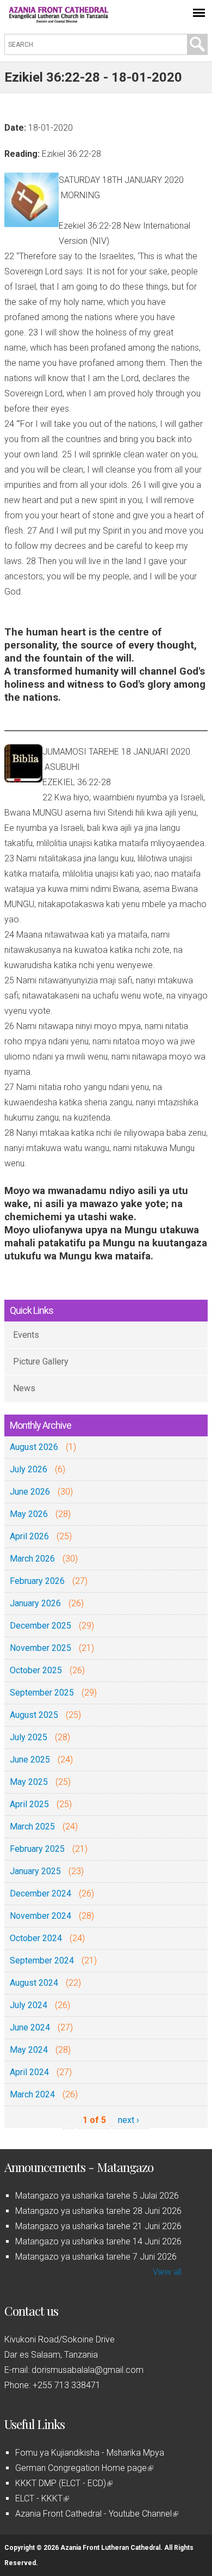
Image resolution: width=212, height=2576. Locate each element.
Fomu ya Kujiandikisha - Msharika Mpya (90, 2453)
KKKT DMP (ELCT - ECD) (63, 2483)
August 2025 (34, 1715)
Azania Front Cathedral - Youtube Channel (96, 2514)
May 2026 (29, 1514)
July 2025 (29, 1737)
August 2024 (34, 1983)
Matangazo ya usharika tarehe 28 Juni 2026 (98, 2211)
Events (26, 1335)
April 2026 (29, 1536)
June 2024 (30, 2027)
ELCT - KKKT (41, 2498)
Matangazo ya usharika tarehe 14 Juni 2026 (98, 2241)
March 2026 (32, 1559)
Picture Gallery (41, 1362)
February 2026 (37, 1581)
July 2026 (29, 1469)
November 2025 (40, 1648)
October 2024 (36, 1938)
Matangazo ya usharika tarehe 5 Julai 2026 (97, 2196)
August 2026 (34, 1447)
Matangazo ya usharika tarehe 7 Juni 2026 (96, 2257)
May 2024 (29, 2050)
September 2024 (42, 1960)
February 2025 (37, 1849)
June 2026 (30, 1492)
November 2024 (40, 1916)
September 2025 (42, 1693)
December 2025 (40, 1626)
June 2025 (30, 1760)
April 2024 (29, 2072)
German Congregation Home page (83, 2468)
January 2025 (35, 1871)
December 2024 (40, 1893)
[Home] (59, 20)
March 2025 (32, 1827)
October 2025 (36, 1670)
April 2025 (29, 1804)
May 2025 (29, 1782)
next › (129, 2120)
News (24, 1388)
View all (167, 2272)
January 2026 (35, 1603)
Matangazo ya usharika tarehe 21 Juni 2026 (98, 2226)
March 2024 (32, 2094)
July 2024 (29, 2005)
